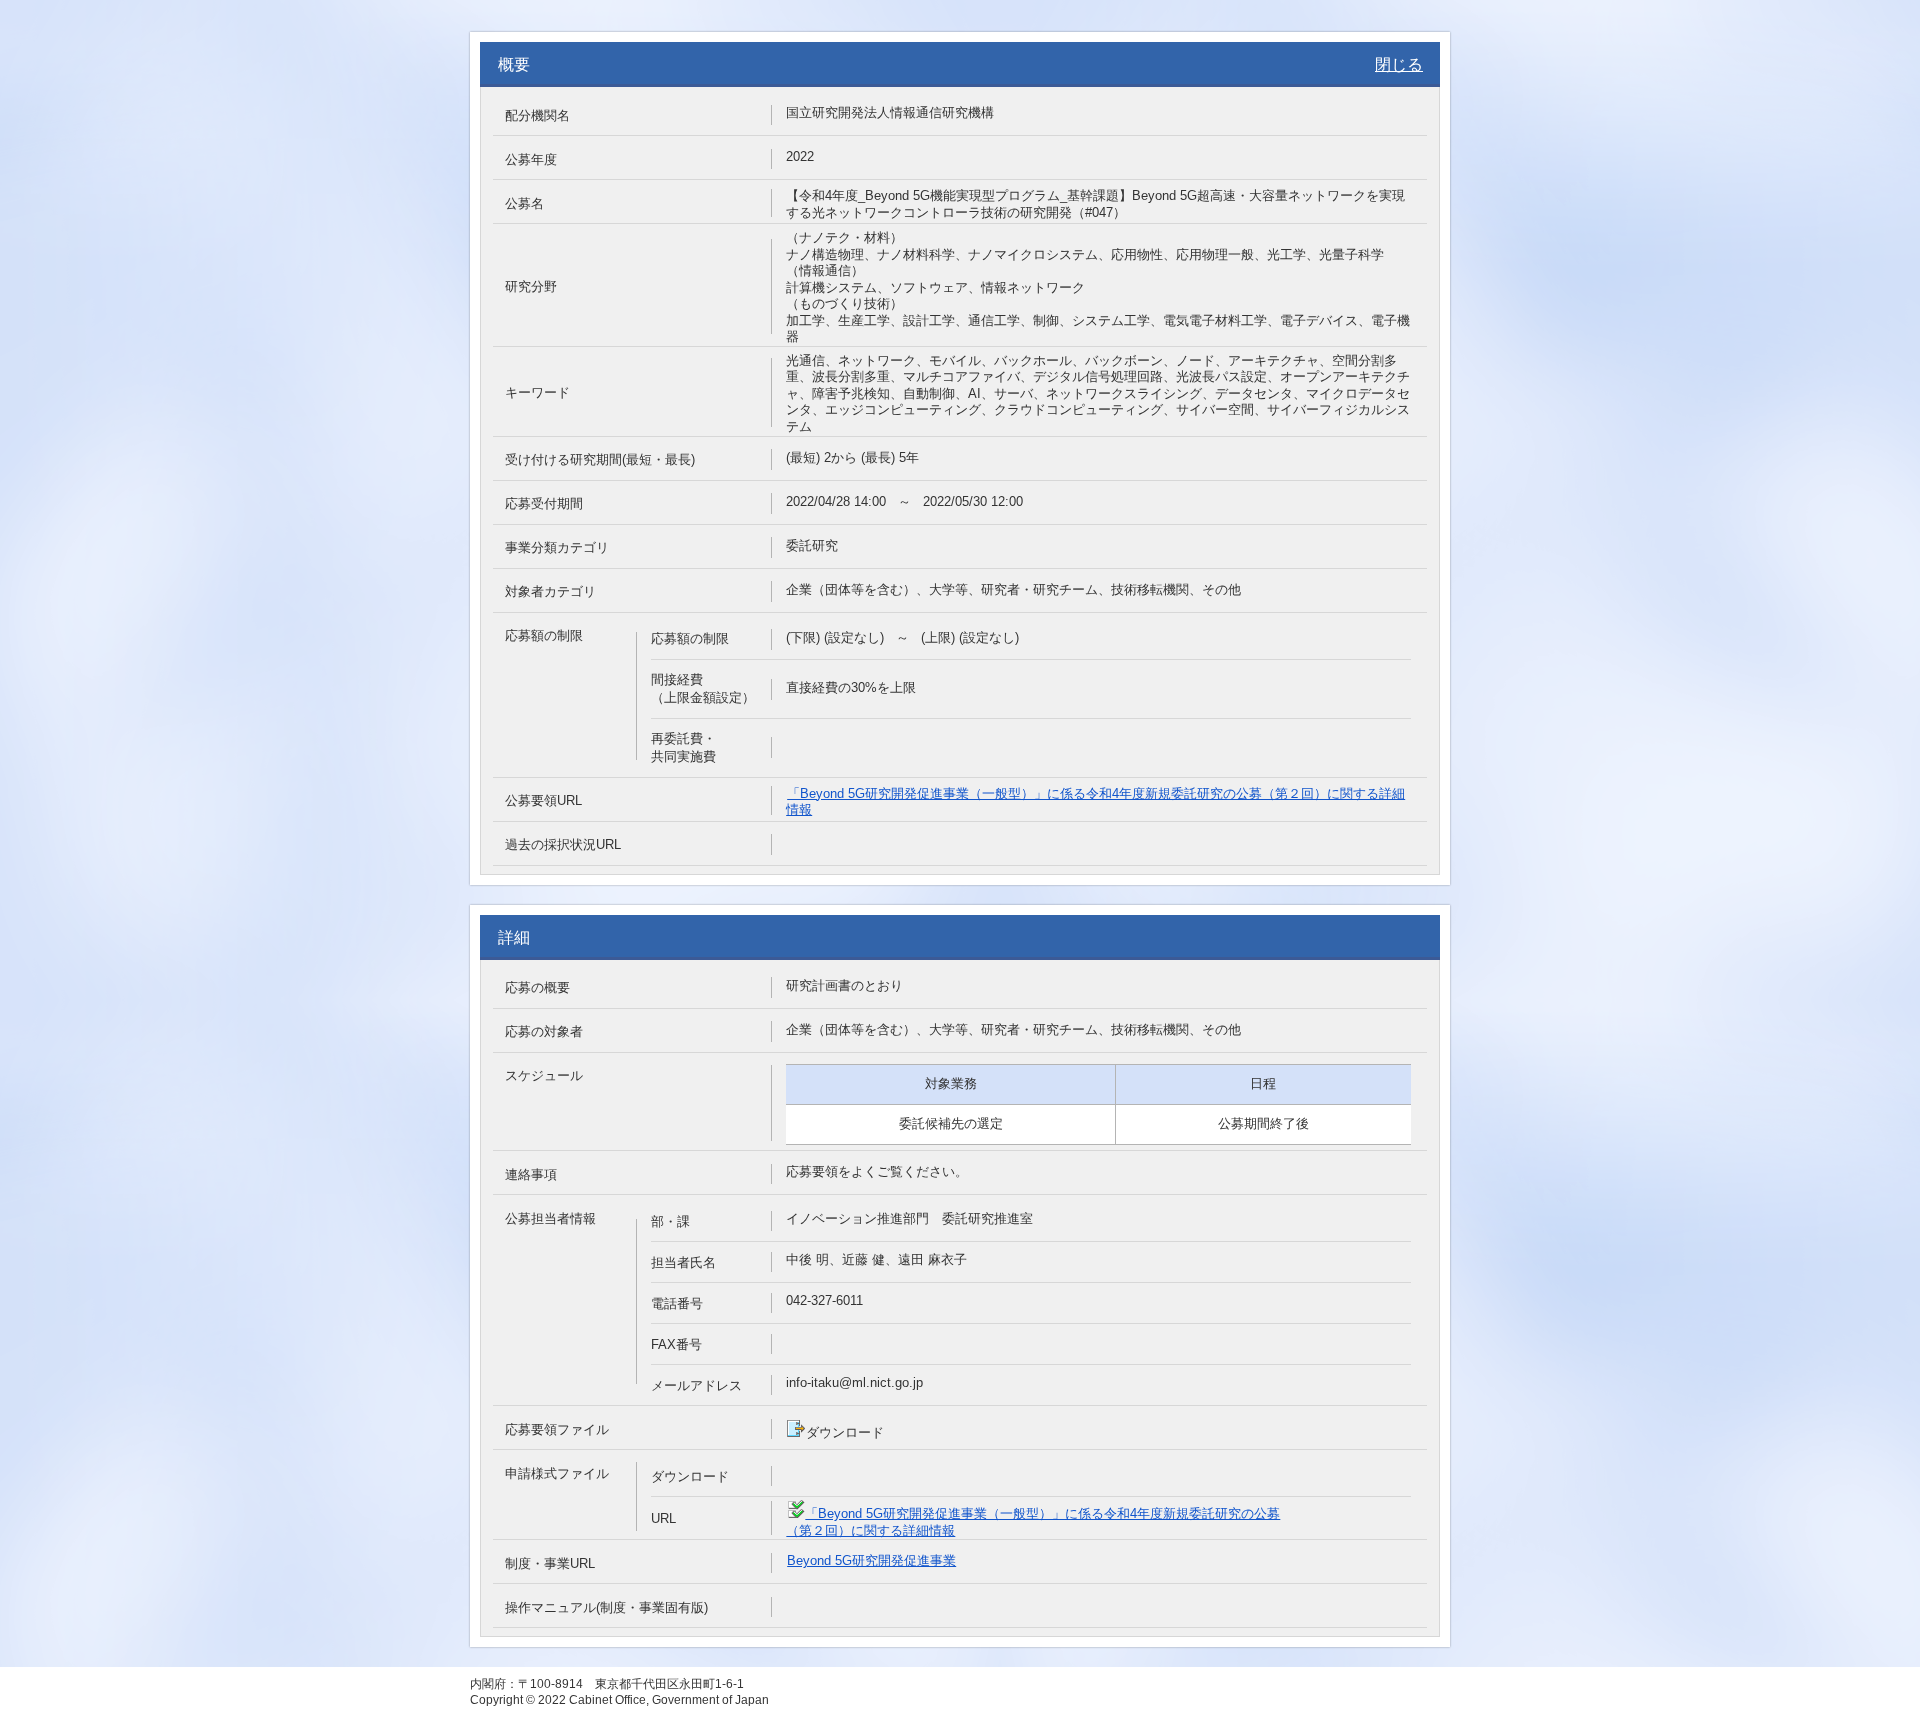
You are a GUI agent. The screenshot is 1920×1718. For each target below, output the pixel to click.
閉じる (1399, 64)
